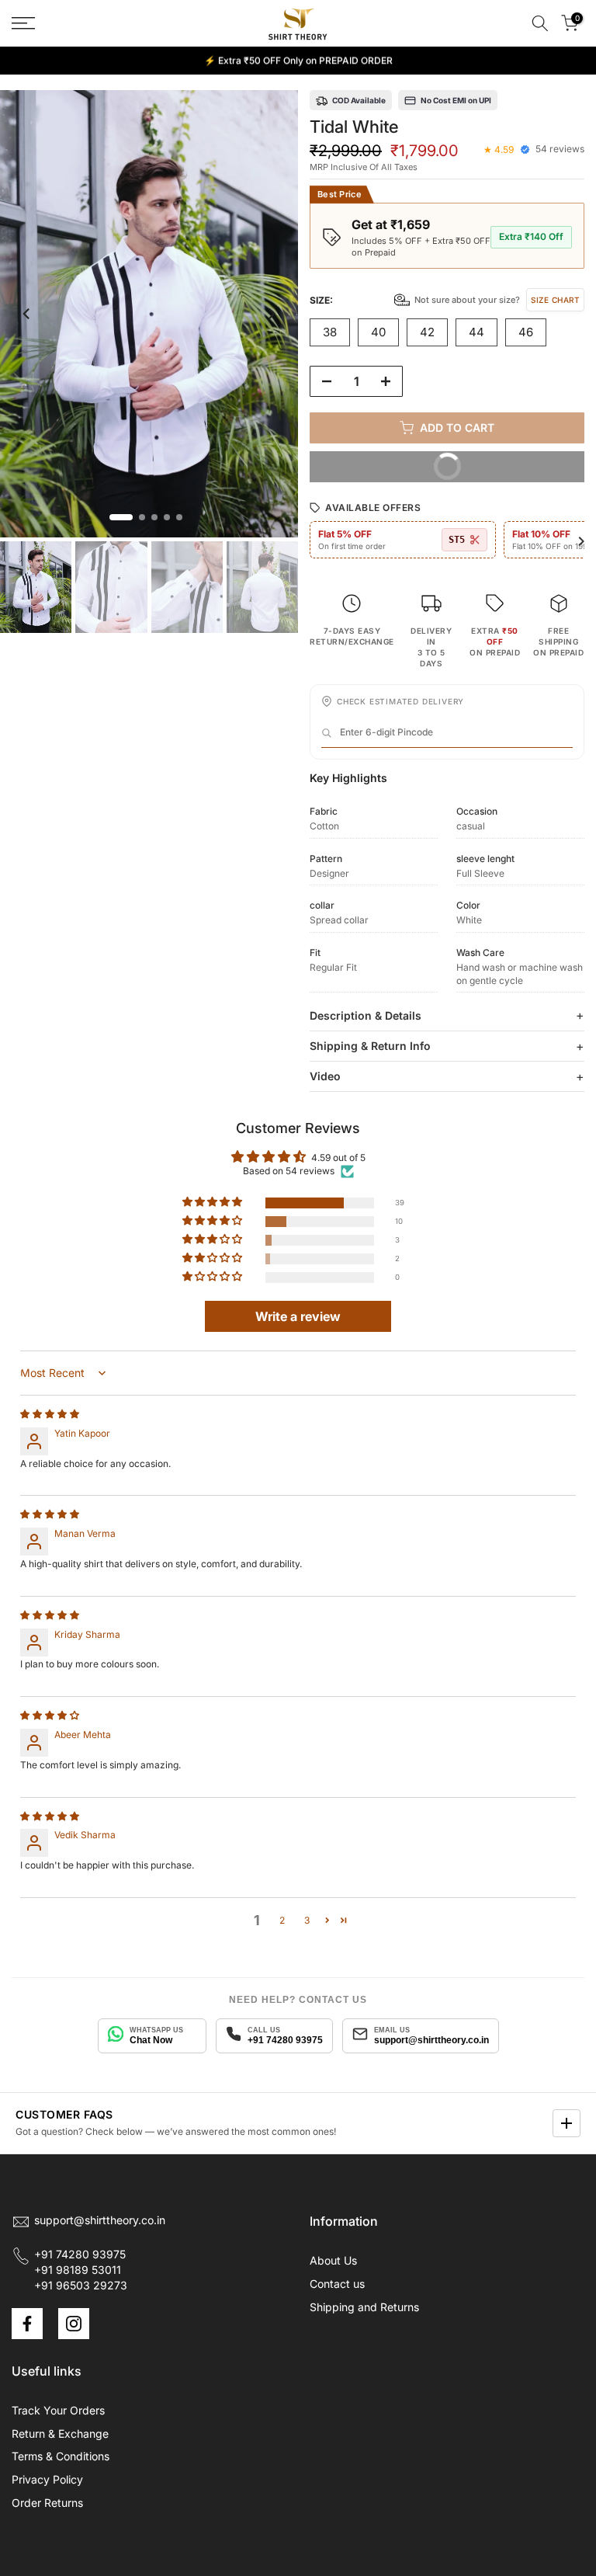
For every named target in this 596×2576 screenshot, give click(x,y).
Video (325, 1076)
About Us (333, 2260)
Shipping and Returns (364, 2307)
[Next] (271, 314)
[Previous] (27, 314)
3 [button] (307, 1920)
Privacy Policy (47, 2479)
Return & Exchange (60, 2433)
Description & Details (366, 1015)
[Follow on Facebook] (27, 2324)
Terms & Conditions (61, 2456)
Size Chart (555, 300)
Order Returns (47, 2503)
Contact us (337, 2284)
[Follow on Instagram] (74, 2324)
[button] (213, 1203)
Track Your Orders (58, 2410)
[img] (50, 1414)
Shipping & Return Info (370, 1046)
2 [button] (282, 1920)
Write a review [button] (298, 1316)
